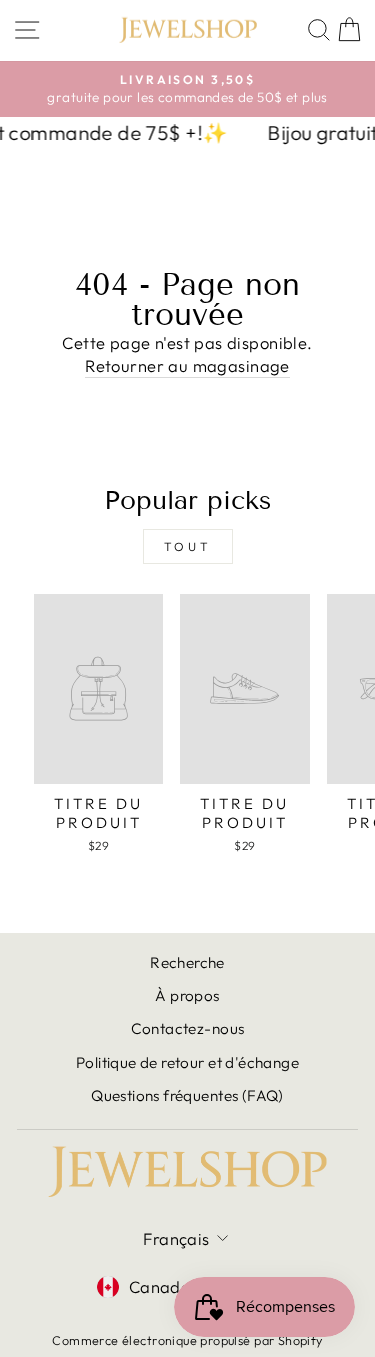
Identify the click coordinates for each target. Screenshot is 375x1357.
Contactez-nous (188, 1028)
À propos (187, 995)
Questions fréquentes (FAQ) (187, 1095)
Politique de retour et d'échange (187, 1062)
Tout (187, 546)
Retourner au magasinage (187, 365)
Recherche (187, 962)
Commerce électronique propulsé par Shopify (187, 1340)
